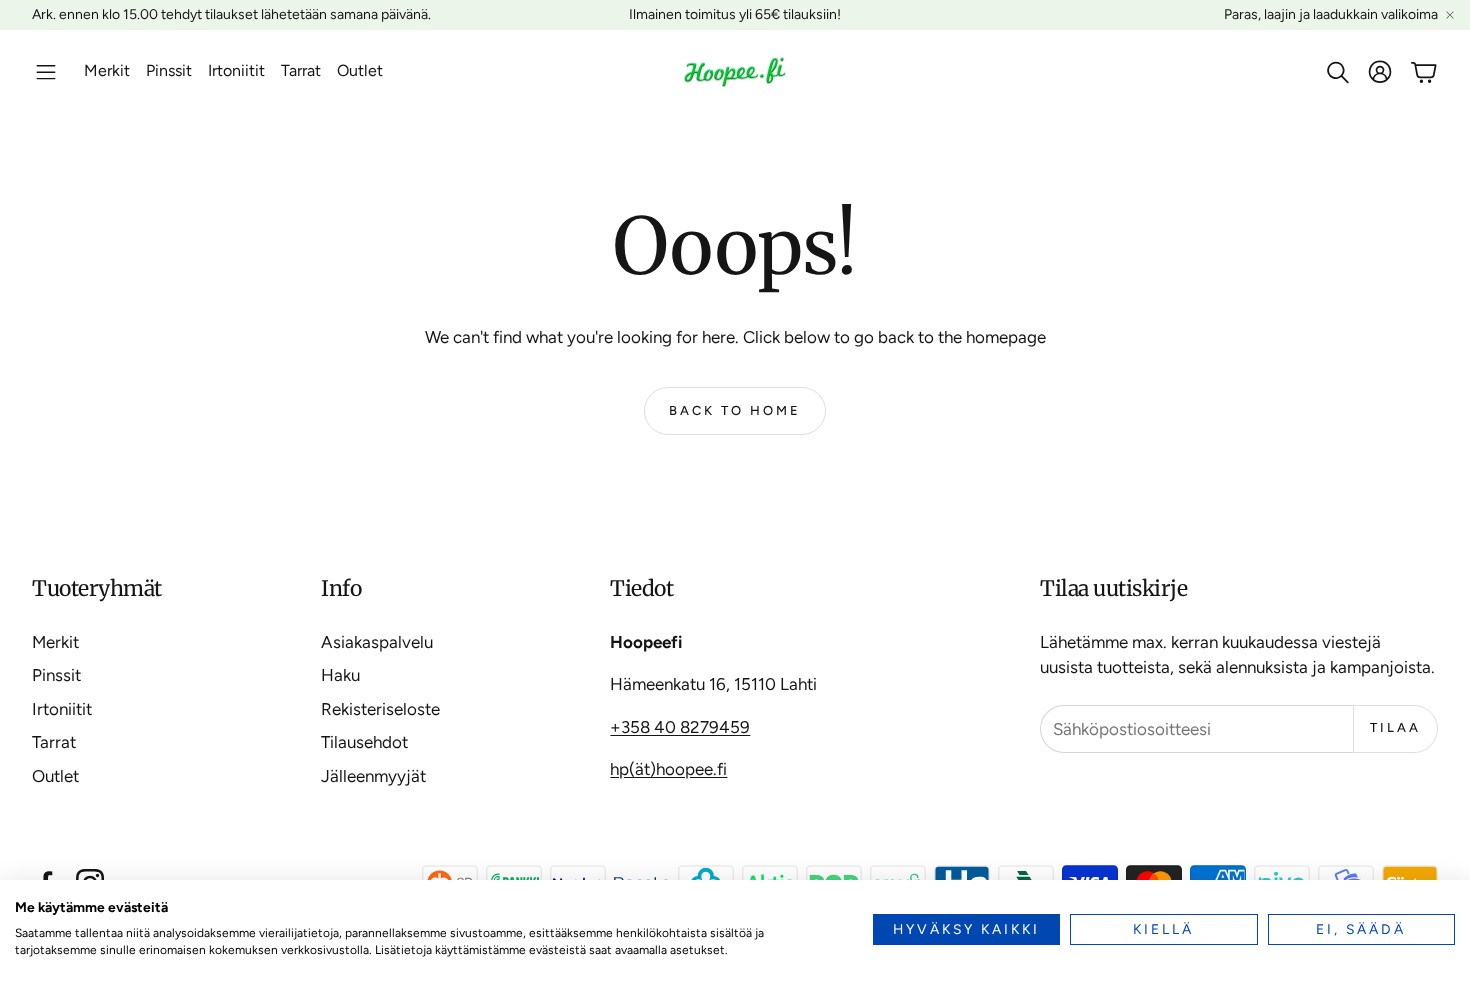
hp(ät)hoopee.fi (668, 769)
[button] (46, 72)
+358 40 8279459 (680, 727)
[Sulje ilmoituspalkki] (1450, 15)
